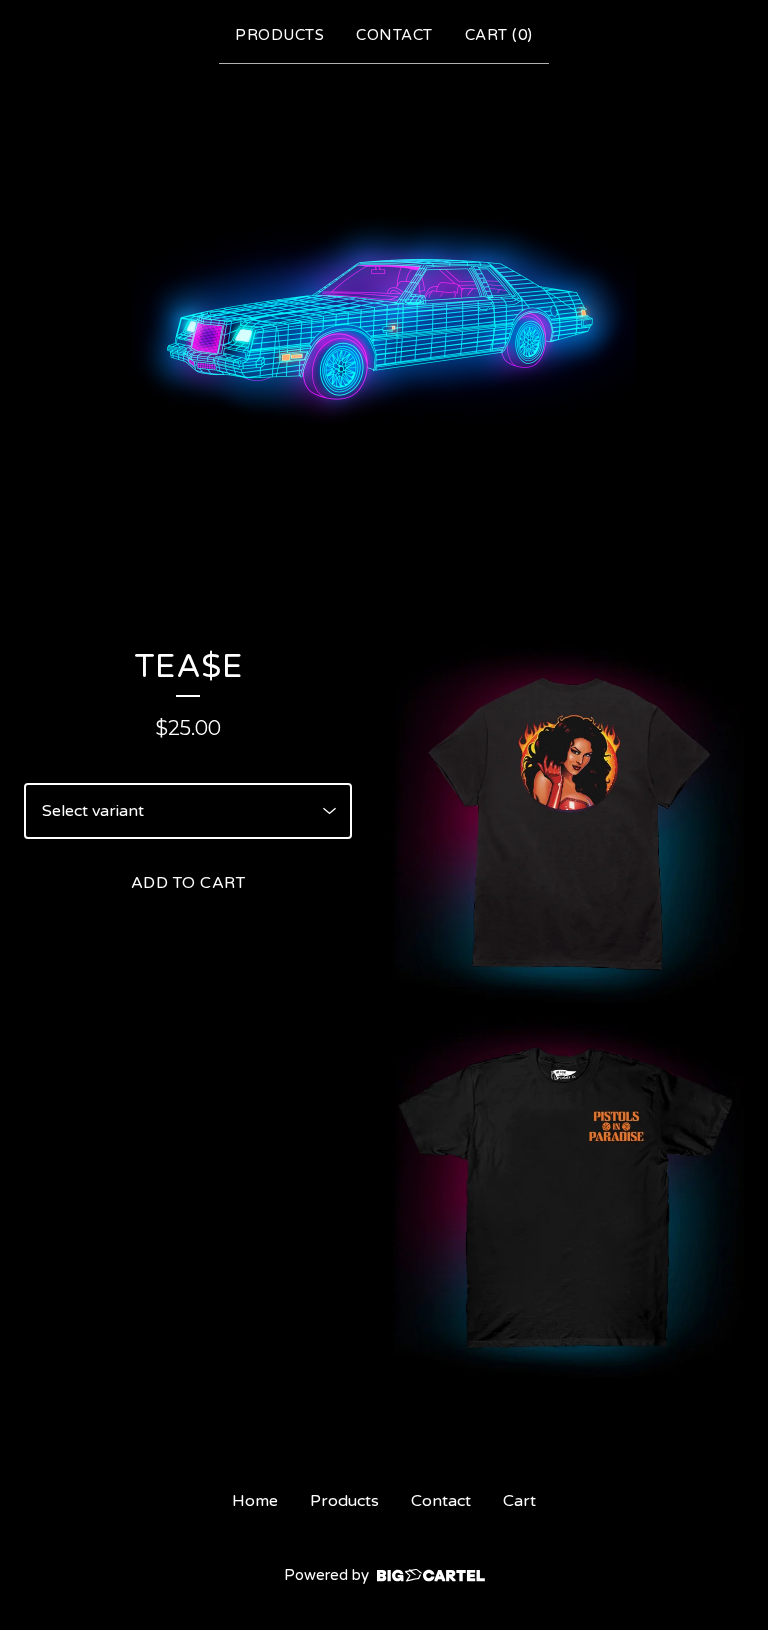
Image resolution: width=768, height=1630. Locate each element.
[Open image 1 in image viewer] (565, 824)
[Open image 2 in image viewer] (565, 1198)
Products (279, 35)
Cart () (499, 35)
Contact (394, 35)
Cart (519, 1501)
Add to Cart (188, 883)
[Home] (384, 318)
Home (255, 1501)
